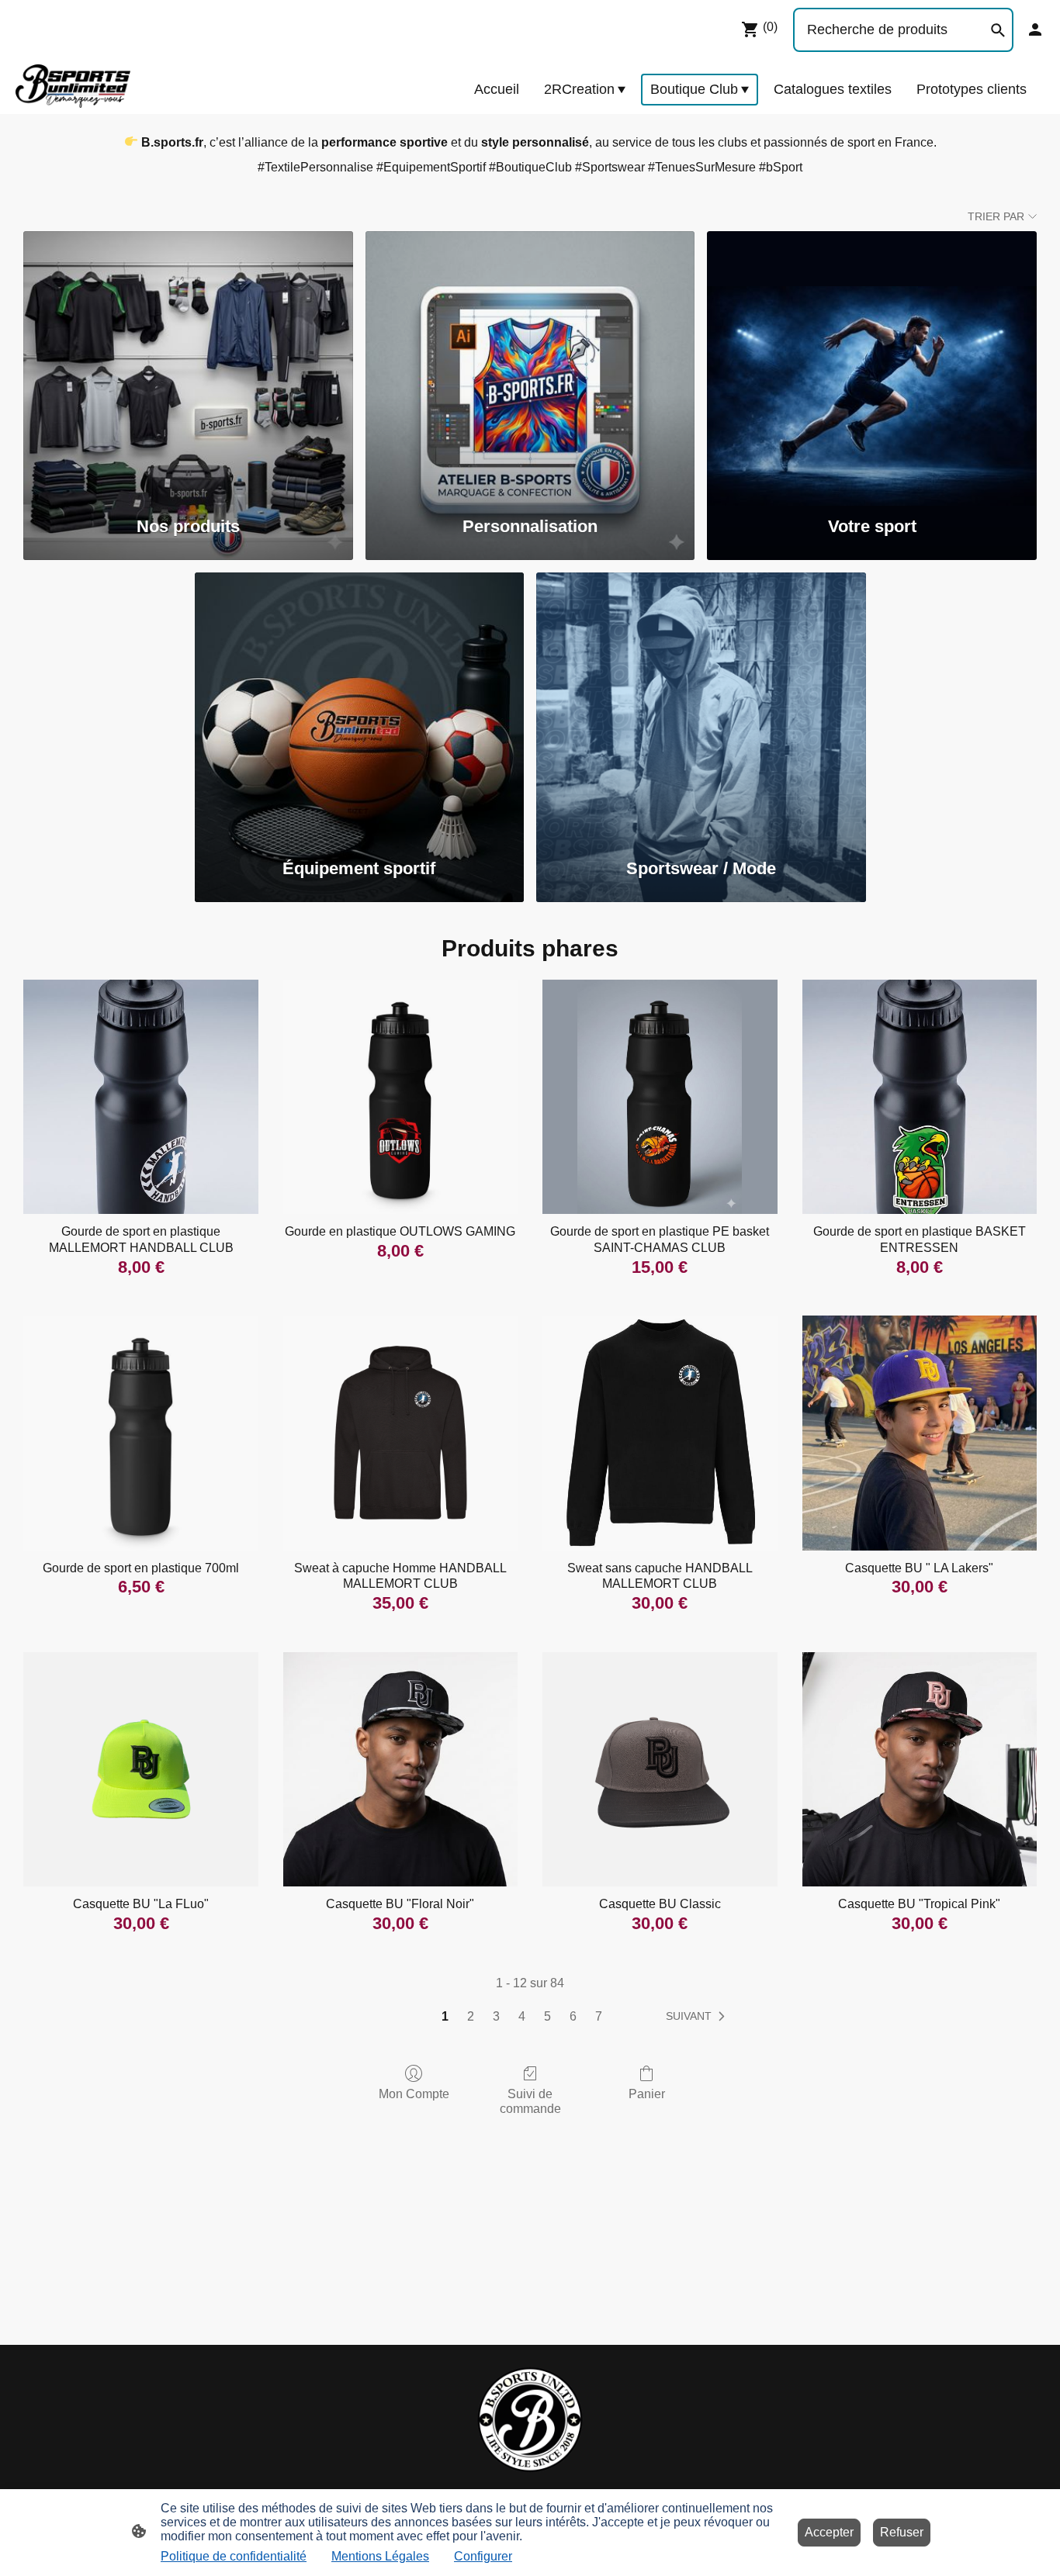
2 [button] (471, 2016)
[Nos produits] (188, 365)
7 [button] (599, 2016)
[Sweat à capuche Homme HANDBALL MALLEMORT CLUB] (400, 1433)
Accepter (829, 2532)
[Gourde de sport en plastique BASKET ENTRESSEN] (920, 1097)
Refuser (902, 2532)
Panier (647, 2094)
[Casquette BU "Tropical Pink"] (920, 1769)
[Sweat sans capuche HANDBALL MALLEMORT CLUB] (660, 1433)
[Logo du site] (73, 86)
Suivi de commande (530, 2101)
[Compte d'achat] (1035, 29)
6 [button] (573, 2016)
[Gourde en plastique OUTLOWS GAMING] (400, 1097)
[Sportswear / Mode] (701, 706)
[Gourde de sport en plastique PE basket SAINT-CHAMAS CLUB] (660, 1097)
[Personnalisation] (530, 365)
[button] (698, 2017)
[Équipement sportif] (360, 706)
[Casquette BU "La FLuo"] (140, 1769)
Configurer (483, 2556)
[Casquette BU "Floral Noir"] (400, 1769)
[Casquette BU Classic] (660, 1769)
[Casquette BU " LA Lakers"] (920, 1433)
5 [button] (547, 2016)
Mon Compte (414, 2094)
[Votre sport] (872, 365)
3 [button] (496, 2016)
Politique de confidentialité (234, 2556)
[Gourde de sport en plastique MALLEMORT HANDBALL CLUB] (140, 1097)
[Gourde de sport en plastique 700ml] (140, 1433)
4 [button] (522, 2016)
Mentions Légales (380, 2556)
